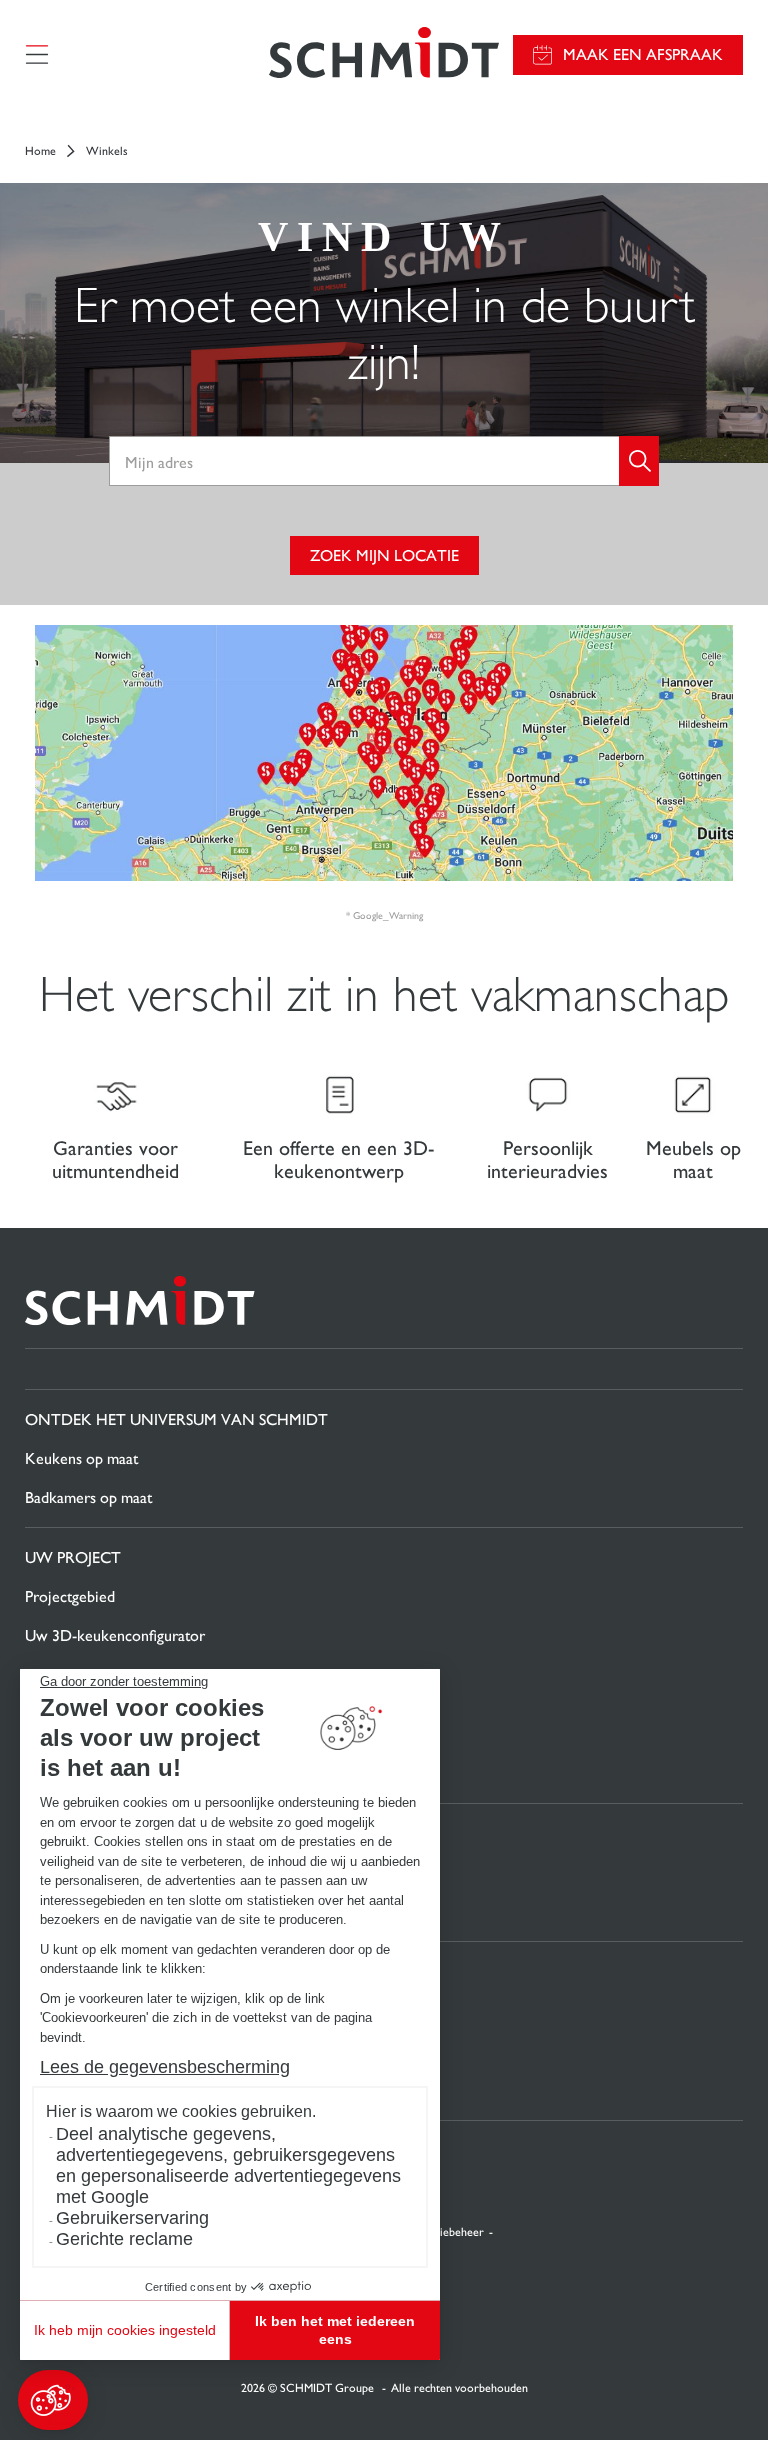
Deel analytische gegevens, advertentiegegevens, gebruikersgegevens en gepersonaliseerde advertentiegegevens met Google (228, 2165)
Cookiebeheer (447, 2232)
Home (40, 151)
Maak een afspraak (643, 54)
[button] (53, 2400)
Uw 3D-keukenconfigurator (115, 1635)
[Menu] (37, 55)
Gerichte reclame (124, 2239)
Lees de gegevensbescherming (165, 2067)
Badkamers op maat (88, 1497)
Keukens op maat (81, 1458)
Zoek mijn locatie (384, 555)
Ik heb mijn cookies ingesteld (125, 2330)
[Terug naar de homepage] (384, 54)
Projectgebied (70, 1596)
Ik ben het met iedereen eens (335, 2330)
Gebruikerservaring (132, 2218)
